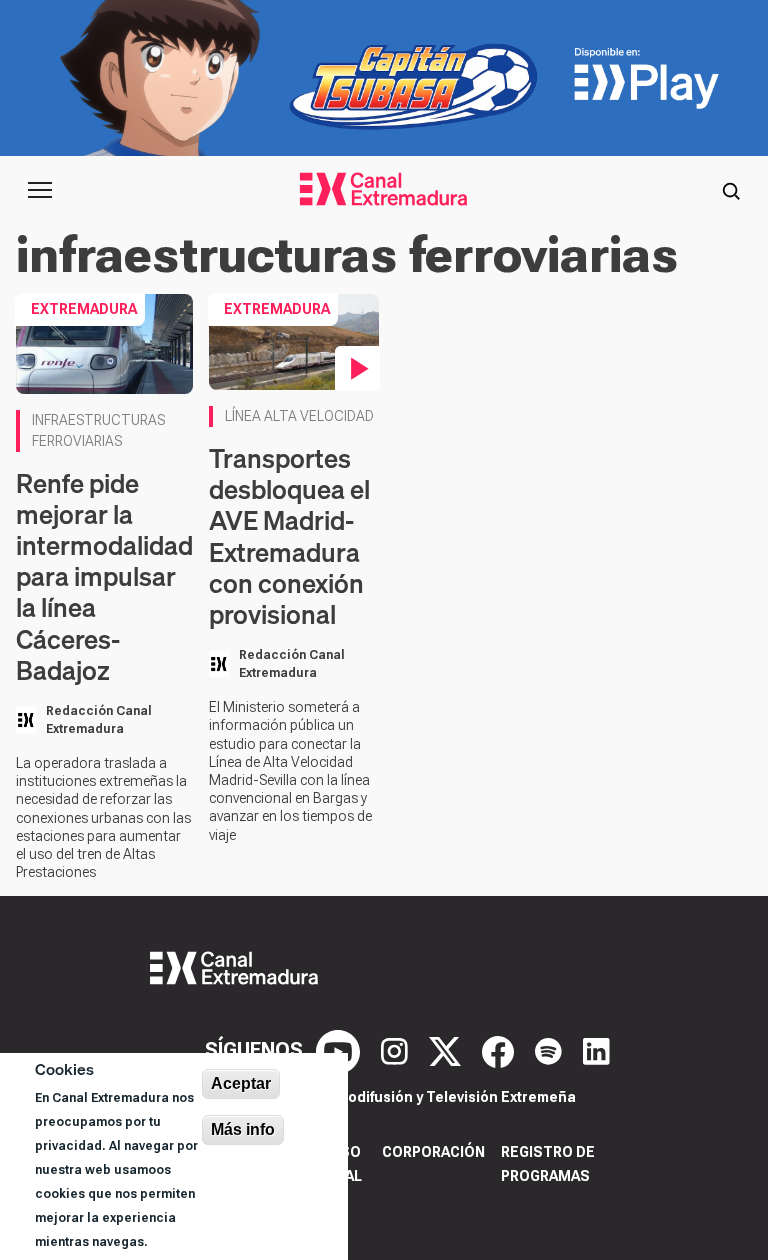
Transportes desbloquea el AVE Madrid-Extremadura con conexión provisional (289, 536)
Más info (243, 1129)
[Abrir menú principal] (40, 190)
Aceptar (241, 1083)
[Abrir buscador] (731, 190)
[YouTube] (340, 1050)
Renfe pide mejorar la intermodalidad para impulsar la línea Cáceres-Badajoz (104, 577)
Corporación (433, 1152)
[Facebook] (500, 1050)
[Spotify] (551, 1050)
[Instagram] (397, 1050)
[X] (447, 1050)
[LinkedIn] (596, 1050)
